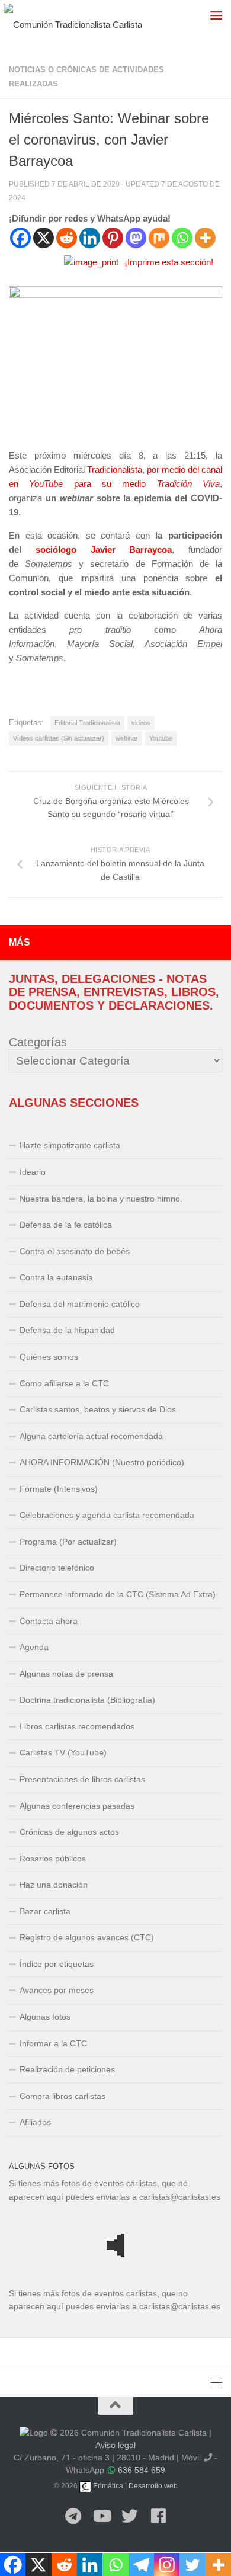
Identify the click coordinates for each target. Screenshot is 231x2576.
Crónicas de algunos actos (69, 1832)
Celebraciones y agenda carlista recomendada (107, 1515)
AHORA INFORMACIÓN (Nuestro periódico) (102, 1462)
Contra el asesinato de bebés (75, 1251)
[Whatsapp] (182, 238)
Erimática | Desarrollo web (134, 2486)
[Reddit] (67, 238)
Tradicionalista (115, 470)
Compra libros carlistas (62, 2096)
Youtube (161, 738)
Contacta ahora (49, 1621)
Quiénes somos (49, 1357)
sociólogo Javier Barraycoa (104, 550)
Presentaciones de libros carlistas (82, 1779)
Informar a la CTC (53, 2043)
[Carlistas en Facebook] (158, 2517)
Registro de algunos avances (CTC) (87, 1937)
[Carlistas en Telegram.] (73, 2517)
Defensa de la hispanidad (67, 1330)
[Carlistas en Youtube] (101, 2517)
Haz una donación (54, 1885)
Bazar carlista (45, 1911)
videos (141, 723)
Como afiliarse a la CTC (64, 1383)
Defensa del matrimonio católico (80, 1304)
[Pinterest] (113, 238)
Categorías (38, 1042)
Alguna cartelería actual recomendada (91, 1436)
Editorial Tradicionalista (87, 723)
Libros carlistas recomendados (77, 1726)
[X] (44, 238)
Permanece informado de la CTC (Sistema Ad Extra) (118, 1594)
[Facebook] (20, 238)
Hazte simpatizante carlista (70, 1145)
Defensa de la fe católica (66, 1225)
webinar (127, 738)
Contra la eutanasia (56, 1277)
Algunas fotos (45, 2017)
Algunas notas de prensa (66, 1674)
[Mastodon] (136, 238)
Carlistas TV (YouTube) (63, 1752)
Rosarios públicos (53, 1859)
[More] (205, 238)
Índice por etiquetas (57, 1964)
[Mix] (159, 238)
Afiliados (35, 2122)
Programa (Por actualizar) (68, 1542)
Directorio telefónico (57, 1568)
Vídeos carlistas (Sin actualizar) (59, 738)
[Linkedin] (90, 238)
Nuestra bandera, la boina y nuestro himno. (101, 1199)
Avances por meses (57, 1990)
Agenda (34, 1647)
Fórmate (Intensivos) (59, 1489)
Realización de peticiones (67, 2069)
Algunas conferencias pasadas (77, 1806)
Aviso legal (115, 2445)
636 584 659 (142, 2470)
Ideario (33, 1172)
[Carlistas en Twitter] (130, 2517)
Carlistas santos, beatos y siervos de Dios (98, 1409)
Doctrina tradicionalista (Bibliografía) (87, 1700)
